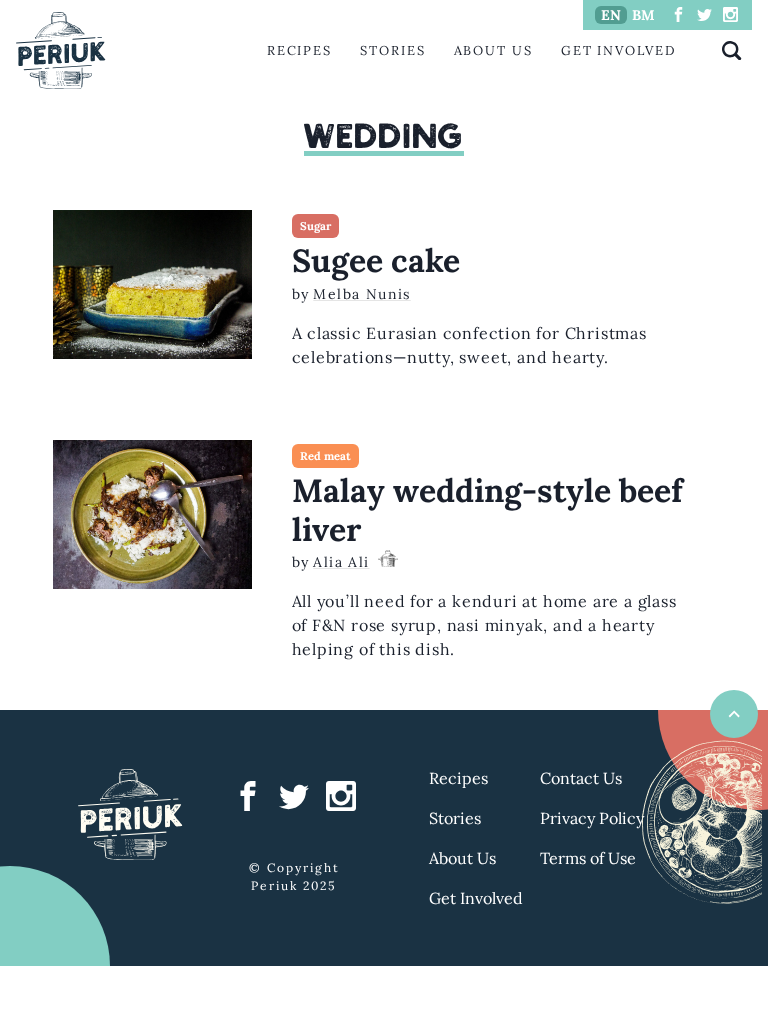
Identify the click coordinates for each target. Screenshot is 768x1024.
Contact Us (581, 778)
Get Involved (619, 50)
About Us (493, 50)
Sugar (315, 226)
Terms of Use (588, 858)
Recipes (299, 50)
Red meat (325, 456)
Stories (392, 50)
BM (643, 15)
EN (611, 15)
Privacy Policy (592, 818)
